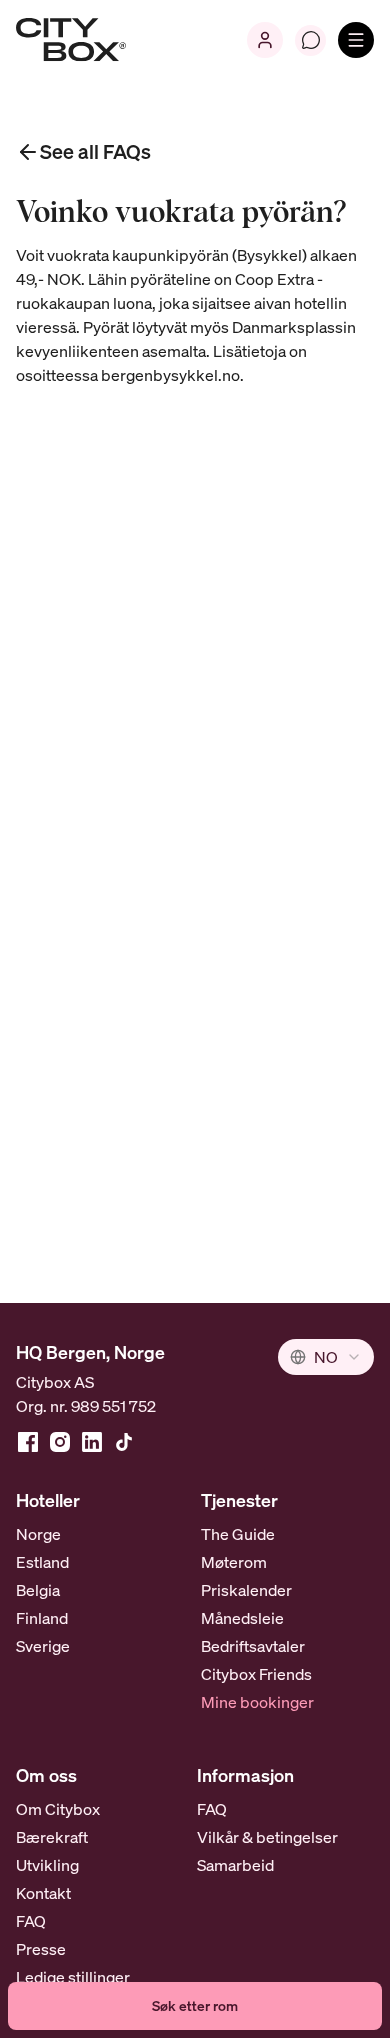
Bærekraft (52, 1837)
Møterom (234, 1562)
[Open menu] (356, 40)
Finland (42, 1618)
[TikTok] (124, 1442)
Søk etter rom (195, 2005)
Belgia (38, 1590)
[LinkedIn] (92, 1442)
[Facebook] (28, 1442)
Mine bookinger (257, 1702)
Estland (42, 1562)
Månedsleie (242, 1618)
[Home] (71, 40)
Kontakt (43, 1893)
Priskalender (246, 1590)
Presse (41, 1949)
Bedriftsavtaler (253, 1646)
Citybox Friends (256, 1674)
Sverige (43, 1646)
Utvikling (47, 1865)
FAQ (31, 1921)
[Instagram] (60, 1442)
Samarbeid (235, 1865)
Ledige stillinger (73, 1977)
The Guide (238, 1534)
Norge (38, 1534)
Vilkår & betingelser (267, 1837)
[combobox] (326, 1357)
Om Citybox (58, 1809)
